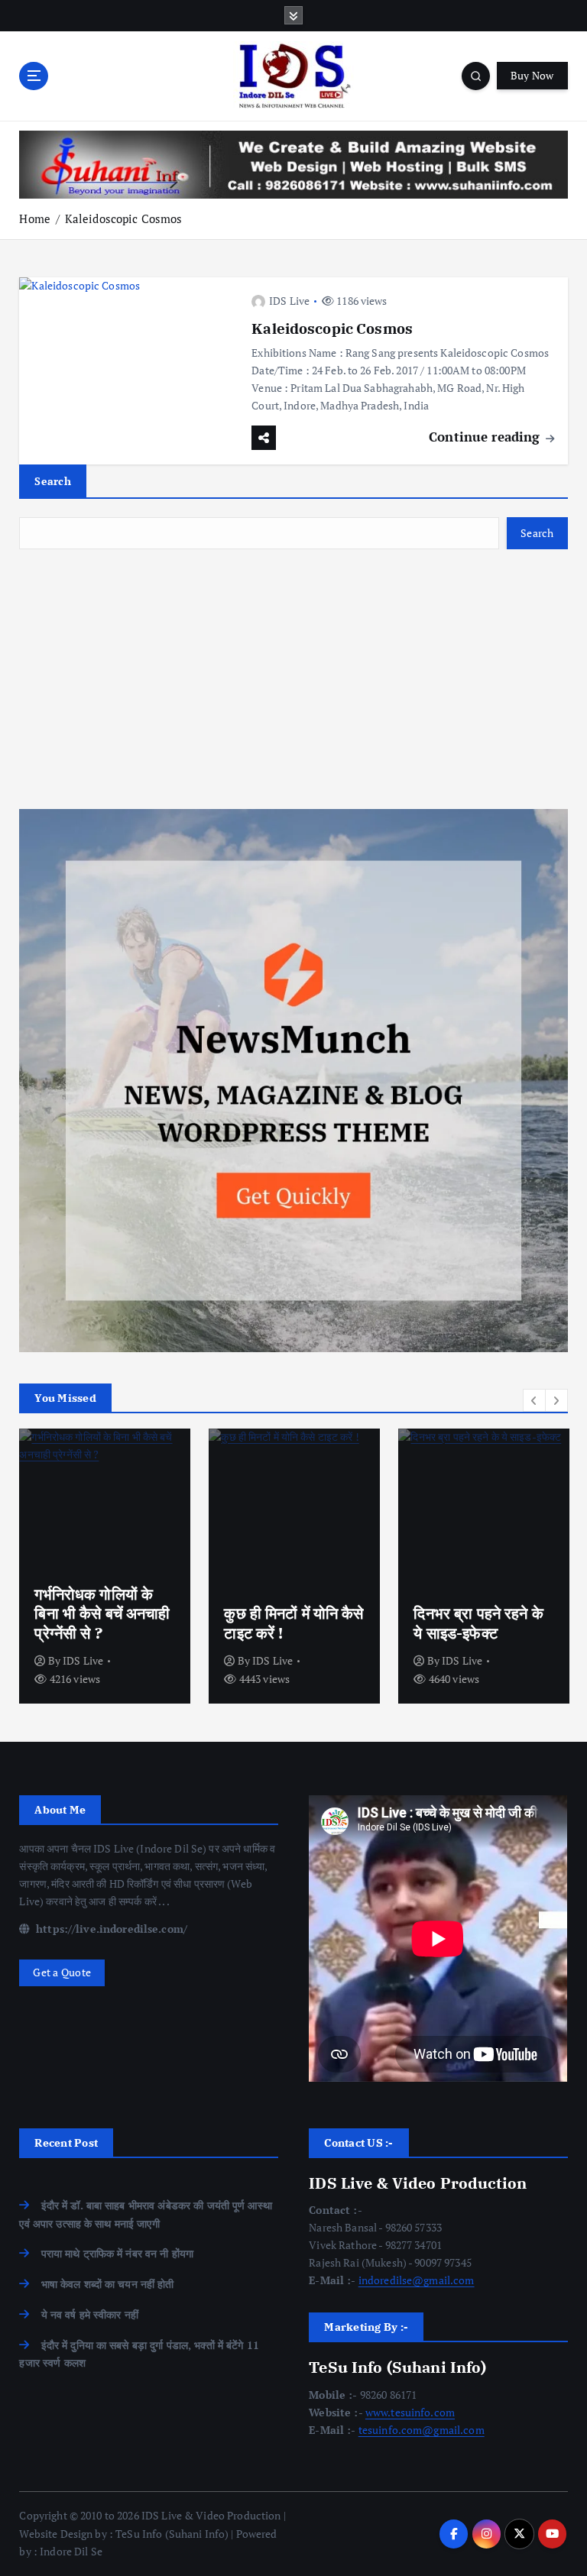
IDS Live (289, 301)
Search (53, 481)
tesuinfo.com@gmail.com (422, 2430)
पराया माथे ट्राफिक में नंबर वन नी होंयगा (117, 2254)
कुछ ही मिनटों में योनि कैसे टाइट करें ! (293, 1623)
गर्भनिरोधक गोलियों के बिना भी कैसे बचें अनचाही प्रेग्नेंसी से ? (102, 1613)
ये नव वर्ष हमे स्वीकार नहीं (90, 2315)
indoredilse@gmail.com (417, 2280)
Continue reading (486, 437)
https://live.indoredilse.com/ (110, 1929)
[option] (105, 1566)
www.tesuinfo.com (410, 2413)
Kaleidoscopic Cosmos (124, 218)
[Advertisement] (293, 679)
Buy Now (532, 76)
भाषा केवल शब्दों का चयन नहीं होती (107, 2284)
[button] (534, 1400)
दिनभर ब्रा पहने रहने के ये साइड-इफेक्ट (478, 1623)
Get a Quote (62, 1972)
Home (35, 218)
